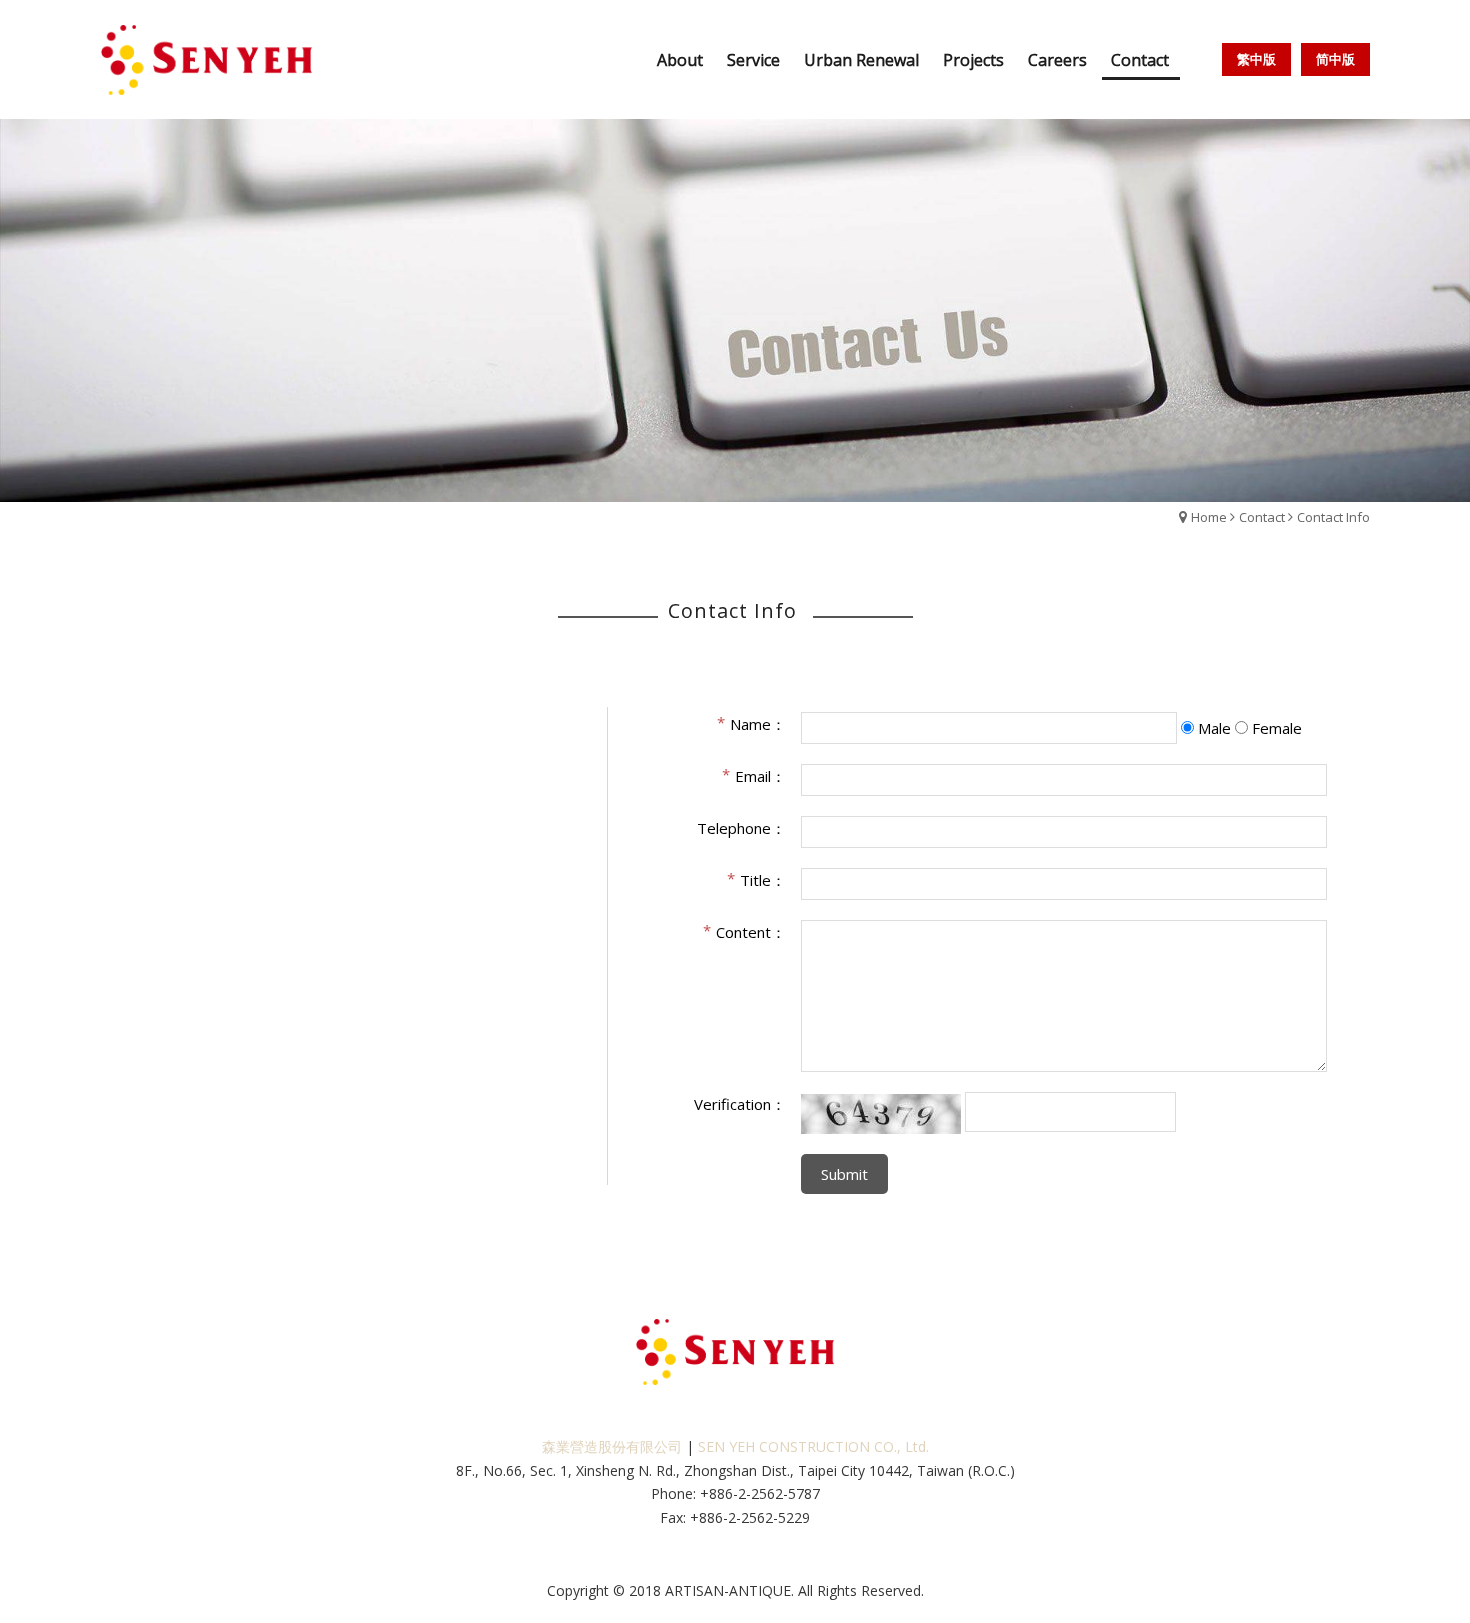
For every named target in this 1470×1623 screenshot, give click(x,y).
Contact (1262, 517)
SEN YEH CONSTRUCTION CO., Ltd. (813, 1446)
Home (1209, 517)
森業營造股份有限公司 (612, 1446)
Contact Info (1333, 517)
